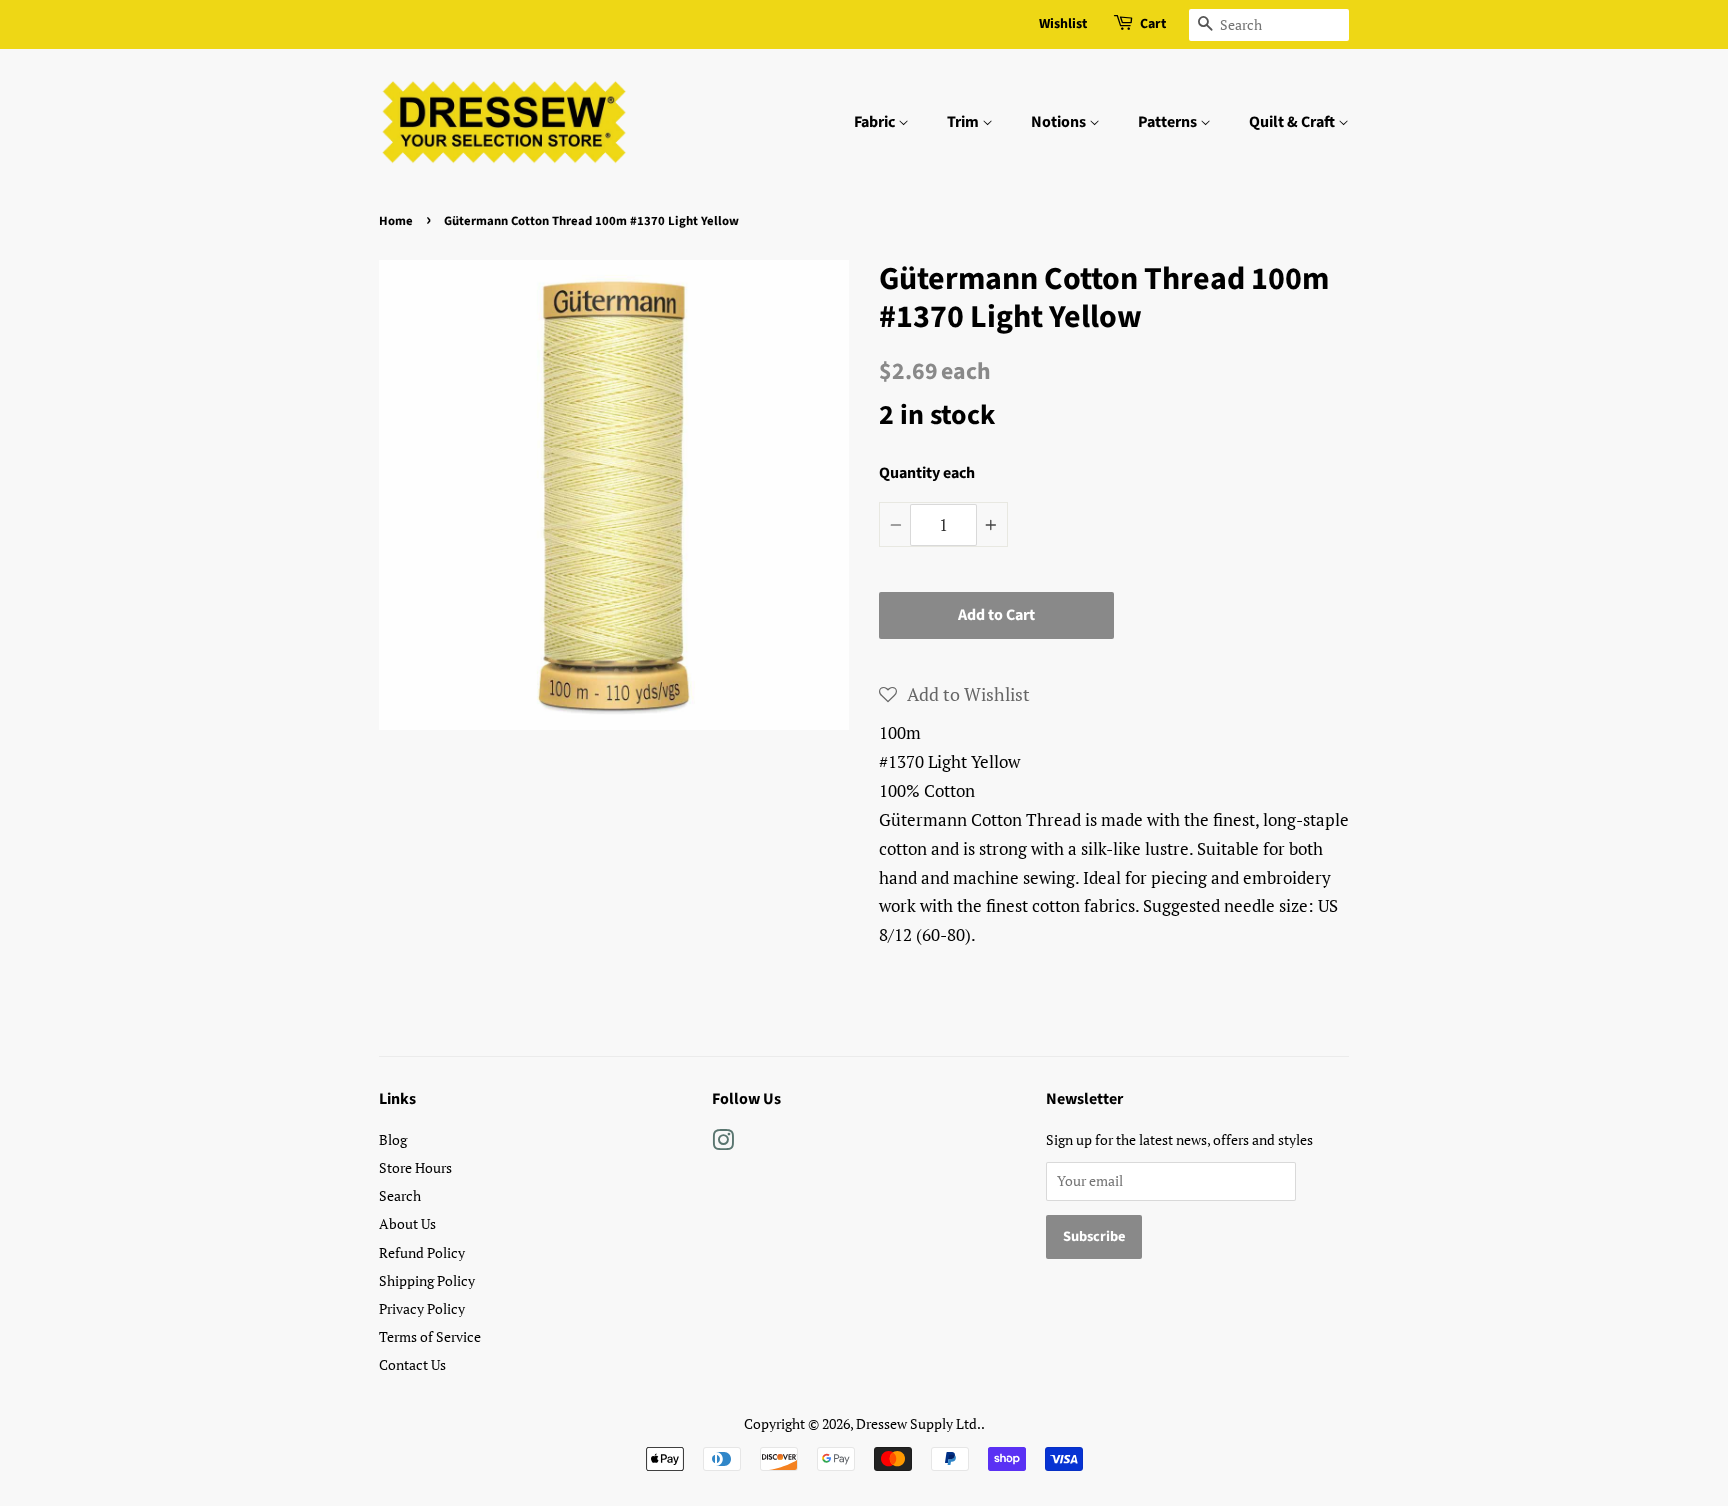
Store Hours (415, 1167)
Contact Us (412, 1364)
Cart (1153, 24)
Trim (964, 122)
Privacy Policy (422, 1308)
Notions (1060, 122)
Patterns (1169, 122)
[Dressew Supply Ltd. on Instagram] (723, 1143)
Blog (393, 1139)
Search (400, 1195)
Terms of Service (430, 1336)
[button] (954, 694)
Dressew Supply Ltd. (918, 1423)
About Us (407, 1223)
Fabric (876, 122)
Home (396, 221)
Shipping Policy (427, 1280)
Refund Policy (422, 1252)
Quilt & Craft (1293, 122)
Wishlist (1063, 24)
